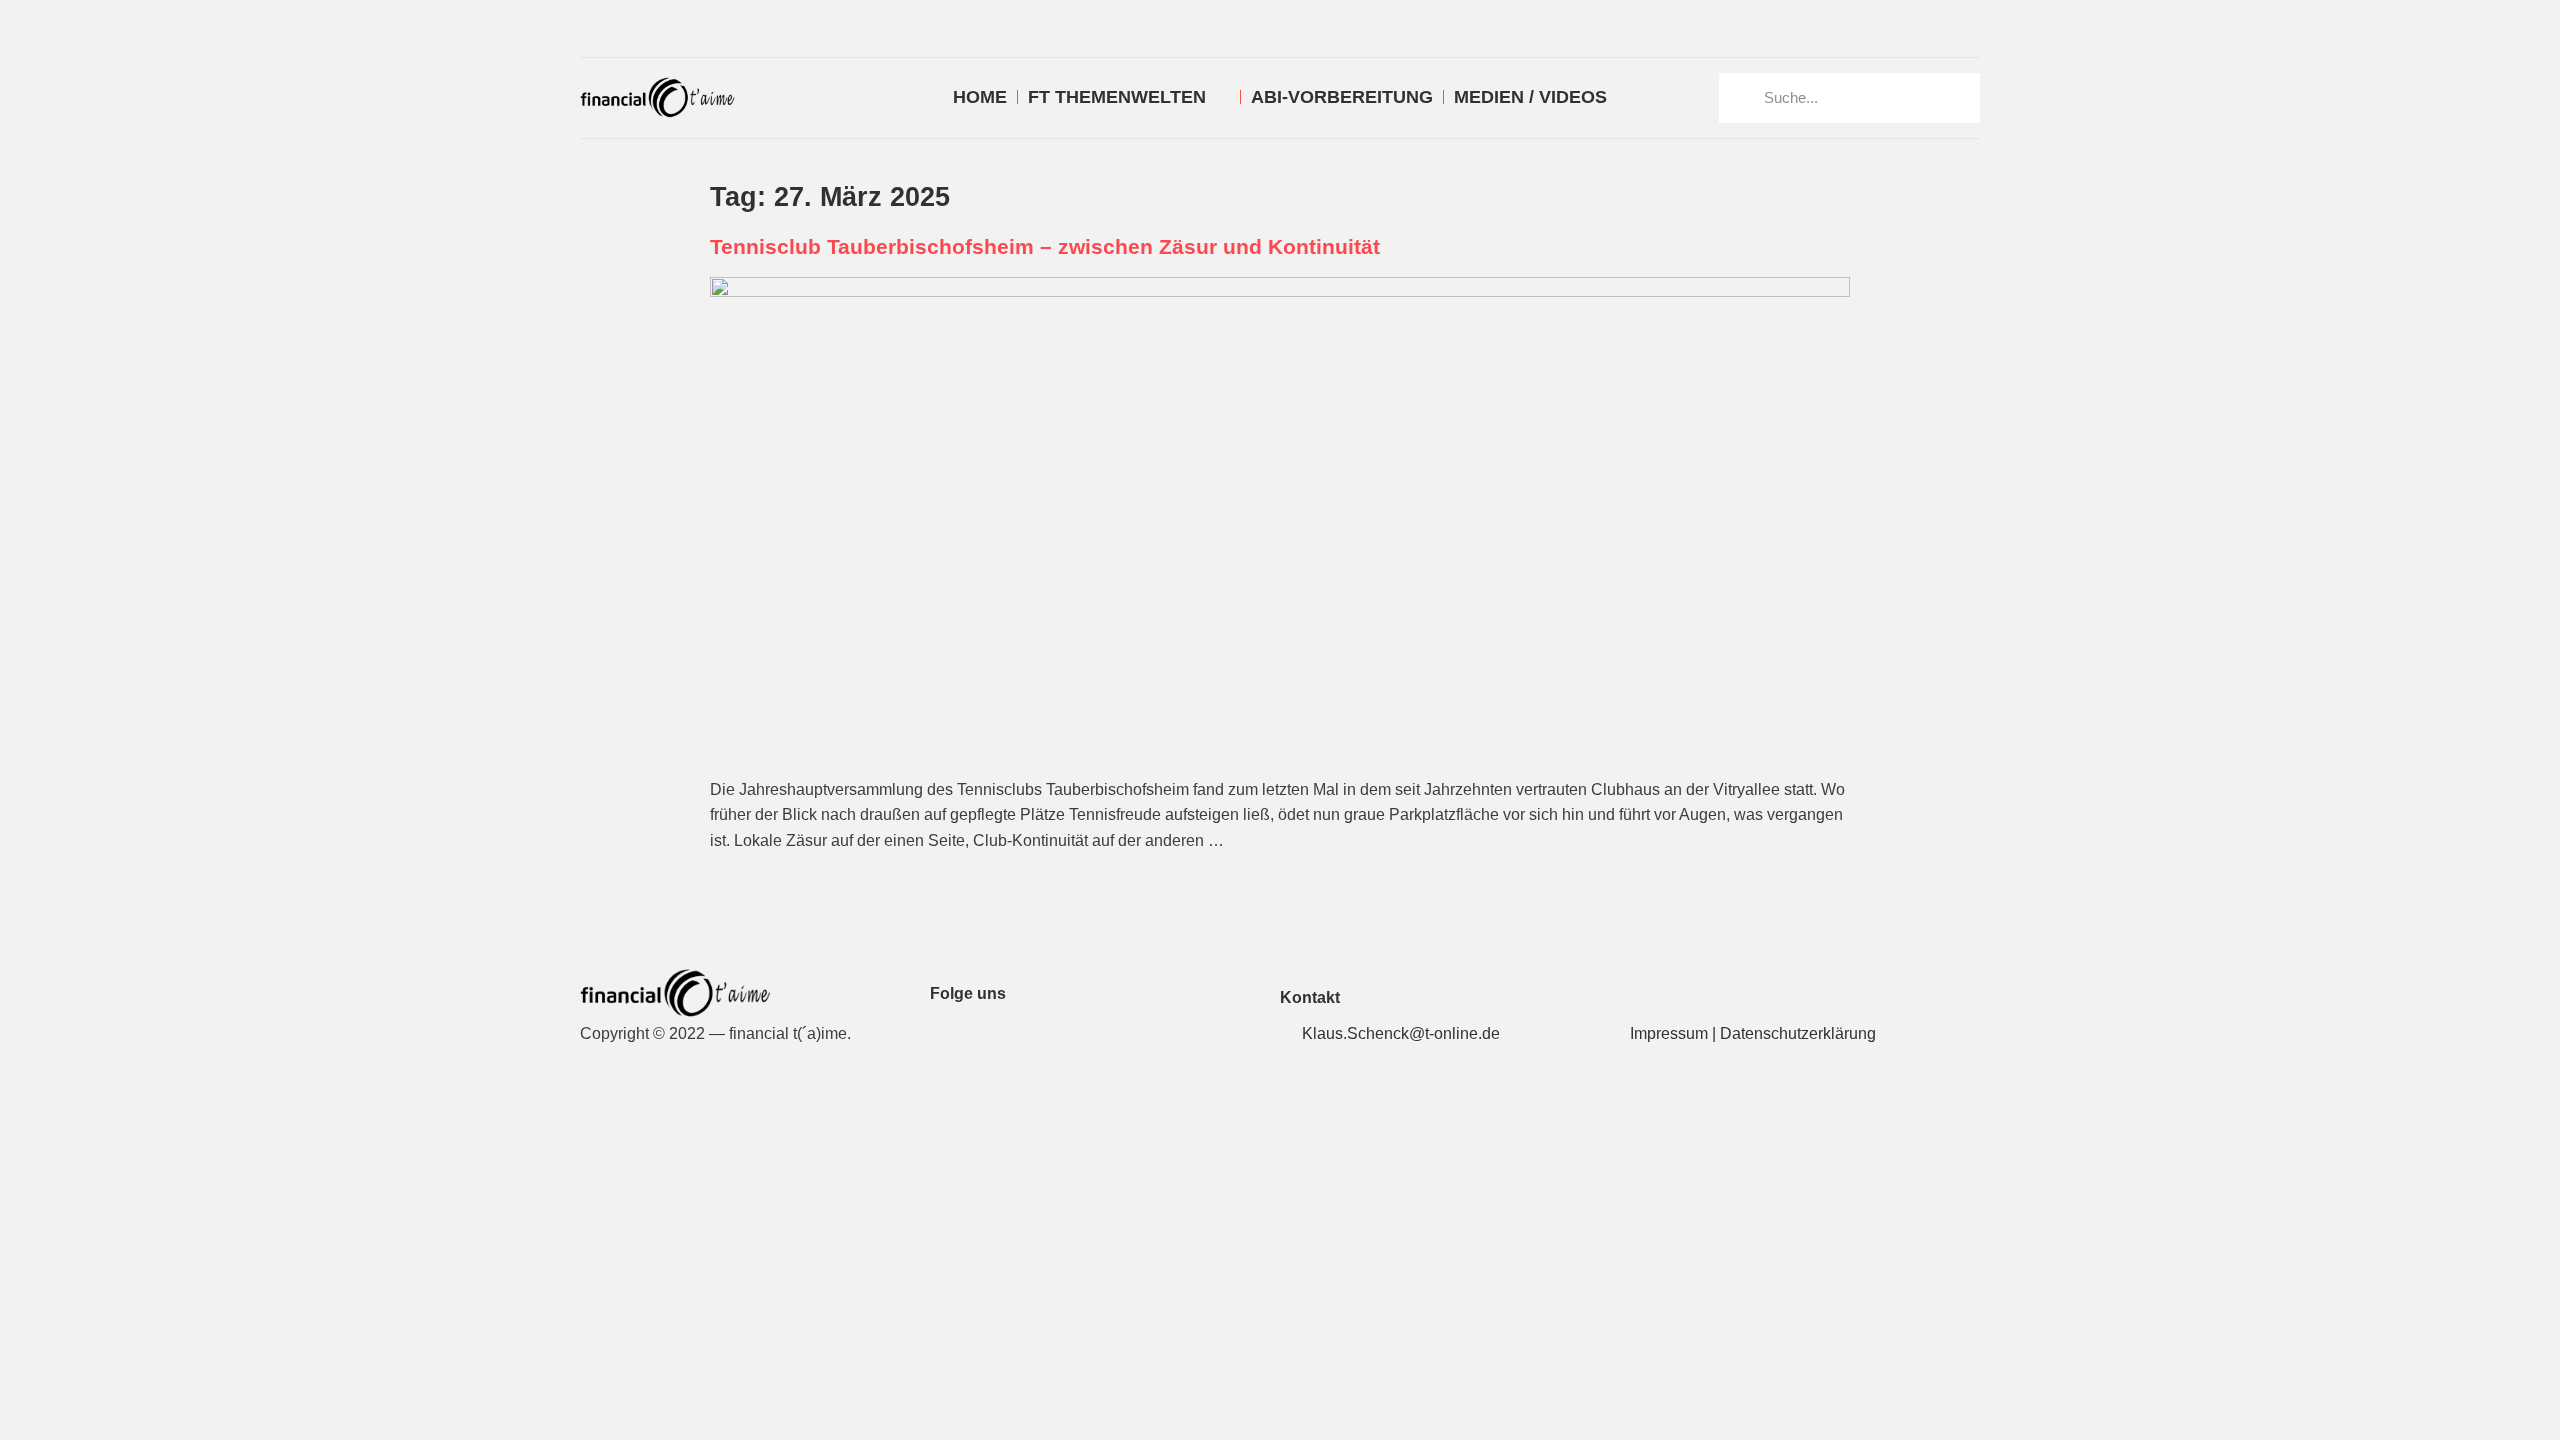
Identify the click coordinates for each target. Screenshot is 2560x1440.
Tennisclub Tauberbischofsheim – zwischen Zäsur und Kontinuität (1045, 246)
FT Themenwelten (1117, 97)
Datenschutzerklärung (1798, 1033)
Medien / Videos (1530, 97)
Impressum (1669, 1033)
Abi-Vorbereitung (1342, 97)
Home (980, 97)
